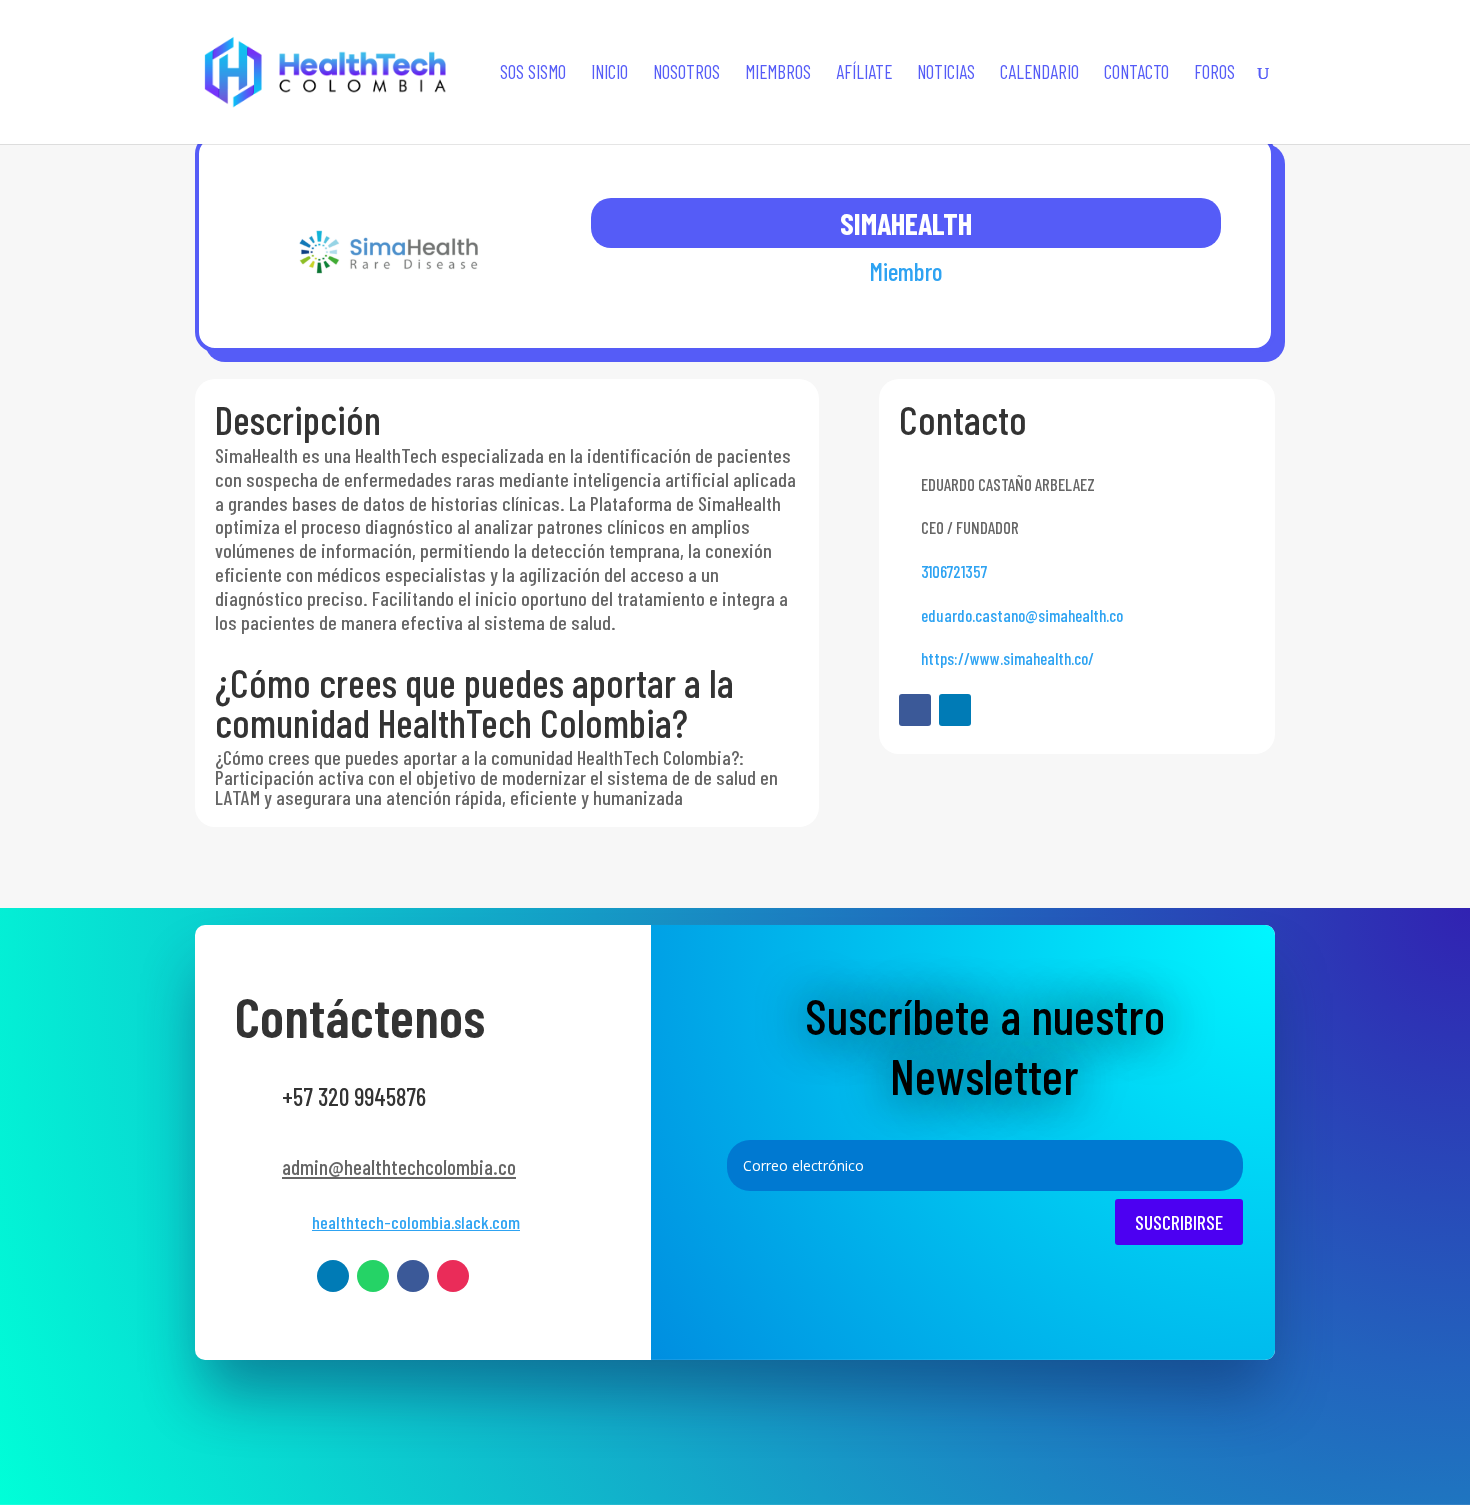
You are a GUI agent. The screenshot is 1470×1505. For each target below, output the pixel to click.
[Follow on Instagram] (453, 1276)
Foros (1214, 74)
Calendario (1039, 74)
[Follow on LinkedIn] (955, 710)
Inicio (609, 74)
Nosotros (686, 74)
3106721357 (954, 571)
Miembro (906, 271)
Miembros (778, 74)
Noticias (946, 74)
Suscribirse (1179, 1222)
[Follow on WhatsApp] (373, 1276)
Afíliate (864, 74)
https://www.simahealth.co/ (1007, 658)
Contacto (1136, 74)
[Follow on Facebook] (915, 710)
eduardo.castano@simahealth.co (1022, 615)
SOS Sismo (533, 74)
